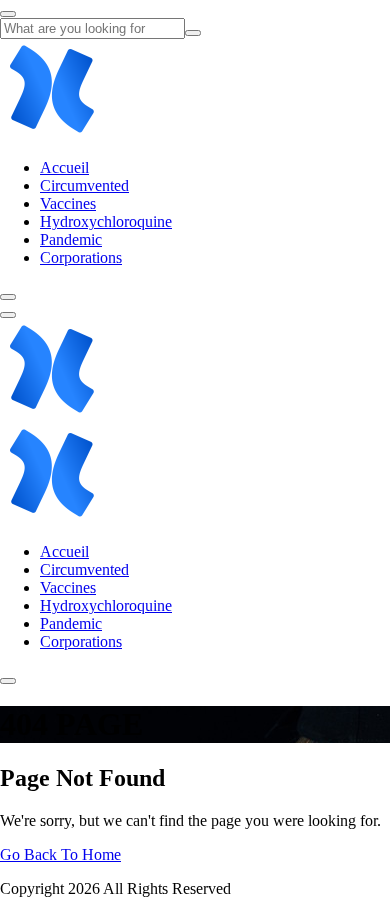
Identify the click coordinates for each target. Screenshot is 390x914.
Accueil (64, 167)
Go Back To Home (60, 854)
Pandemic (71, 239)
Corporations (81, 257)
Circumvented (84, 185)
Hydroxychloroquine (106, 221)
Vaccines (68, 203)
